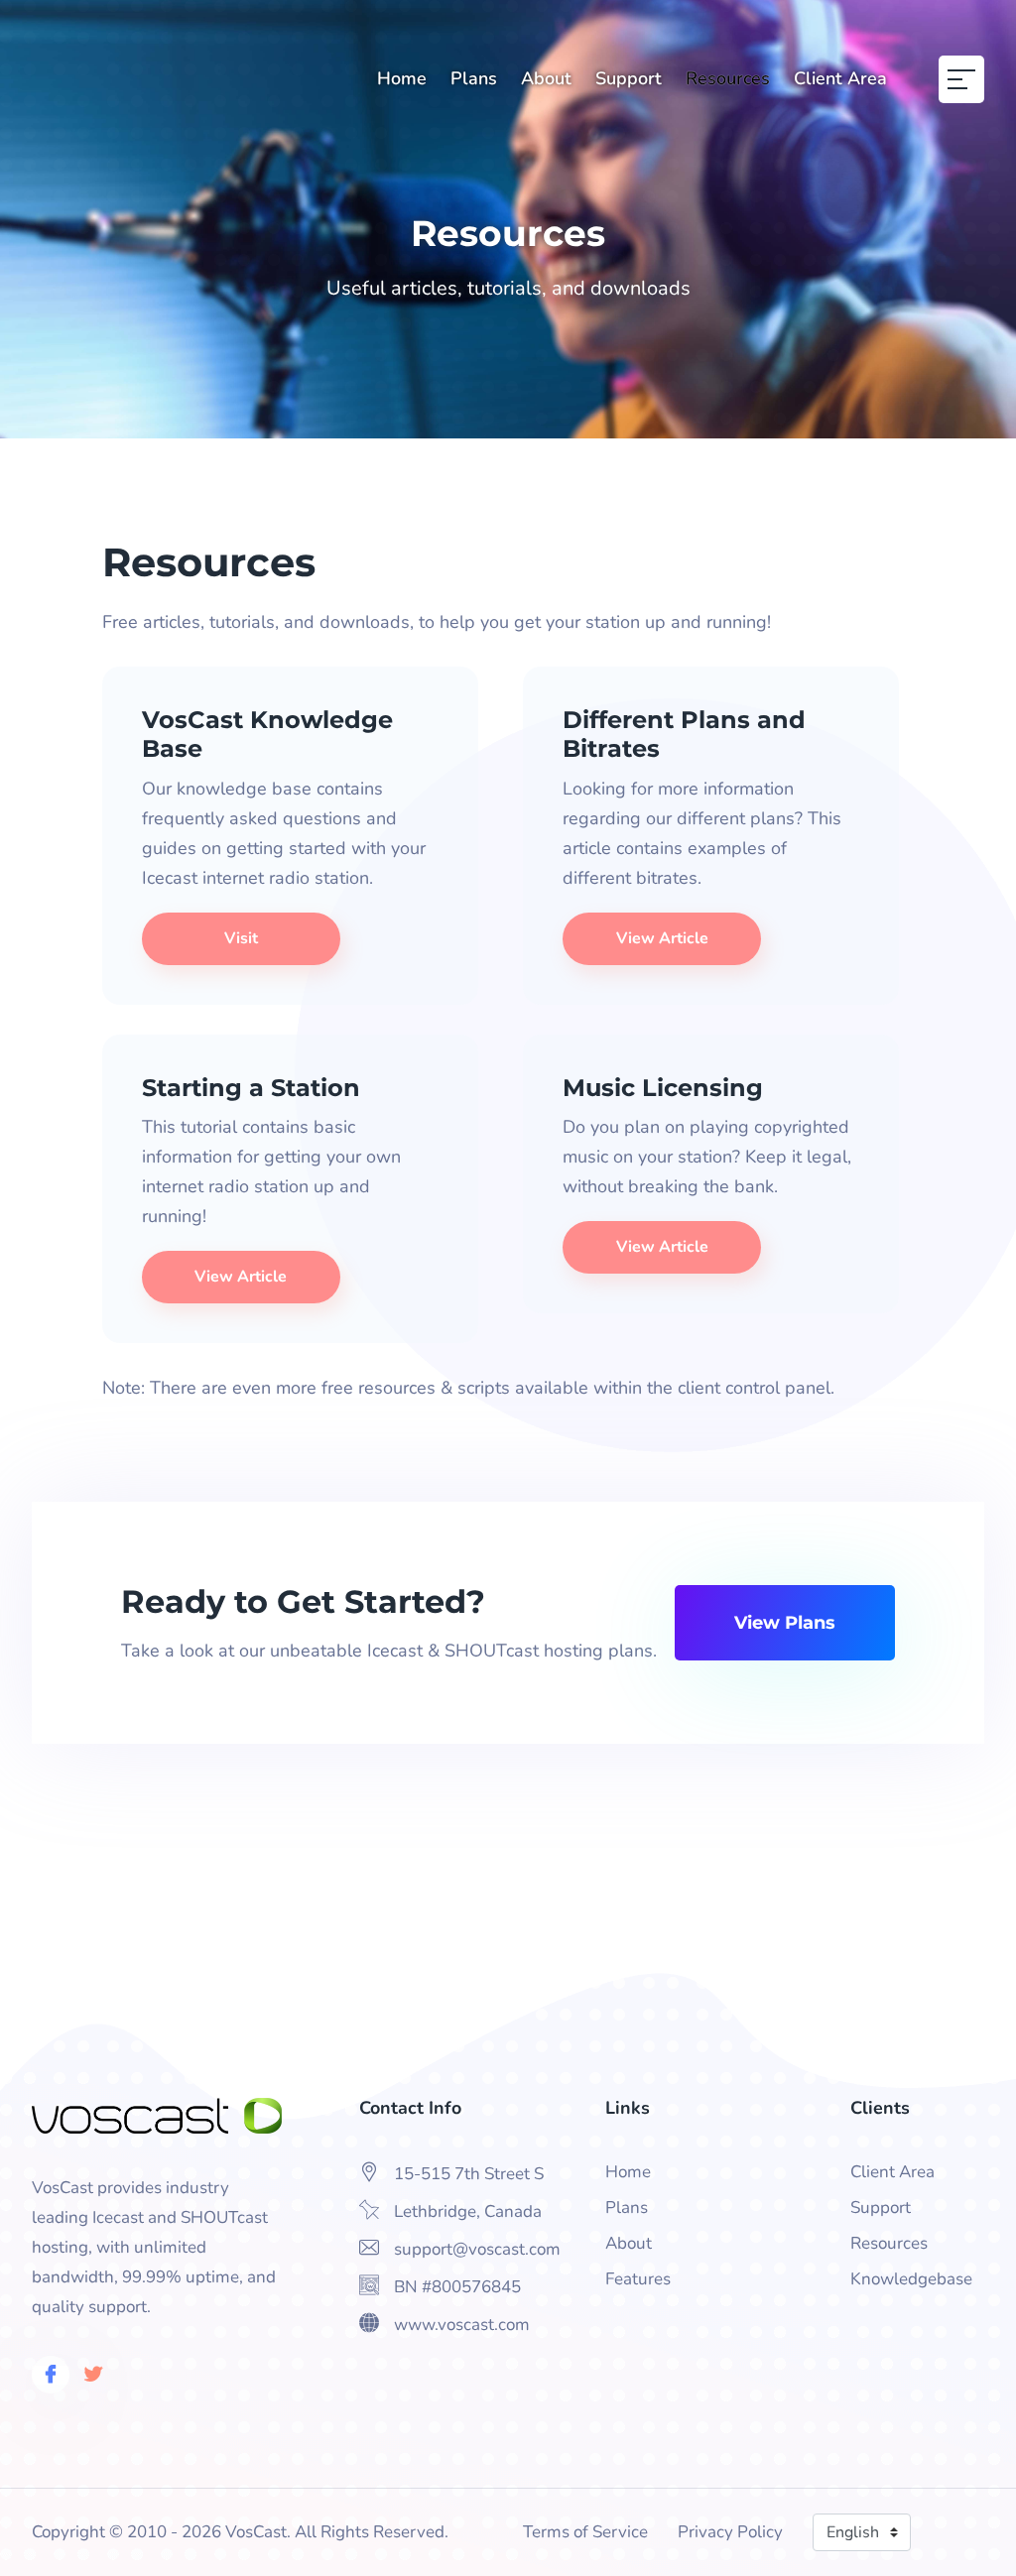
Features (638, 2279)
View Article (662, 938)
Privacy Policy (730, 2532)
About (546, 78)
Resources (728, 78)
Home (402, 78)
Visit (241, 938)
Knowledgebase (911, 2279)
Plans (474, 78)
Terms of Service (585, 2532)
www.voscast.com (462, 2325)
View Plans (785, 1623)
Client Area (840, 78)
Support (629, 78)
